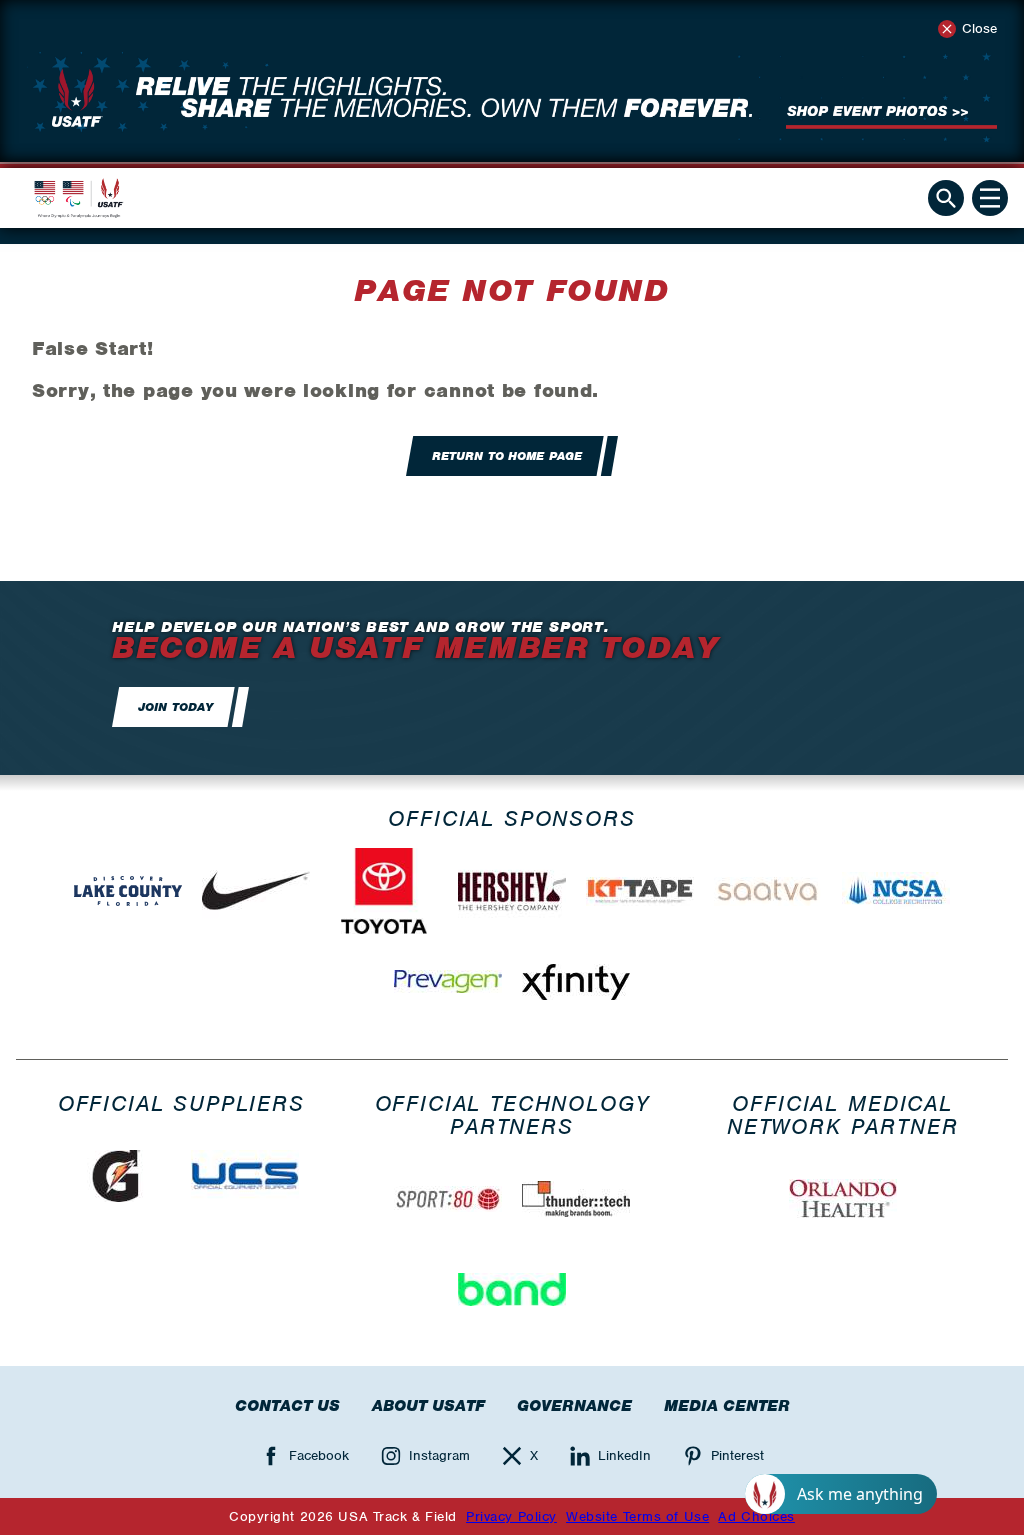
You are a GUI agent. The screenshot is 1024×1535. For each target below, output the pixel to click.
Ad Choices (756, 1516)
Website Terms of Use (637, 1516)
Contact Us (287, 1406)
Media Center (727, 1406)
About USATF (428, 1406)
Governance (574, 1406)
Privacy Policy (511, 1516)
